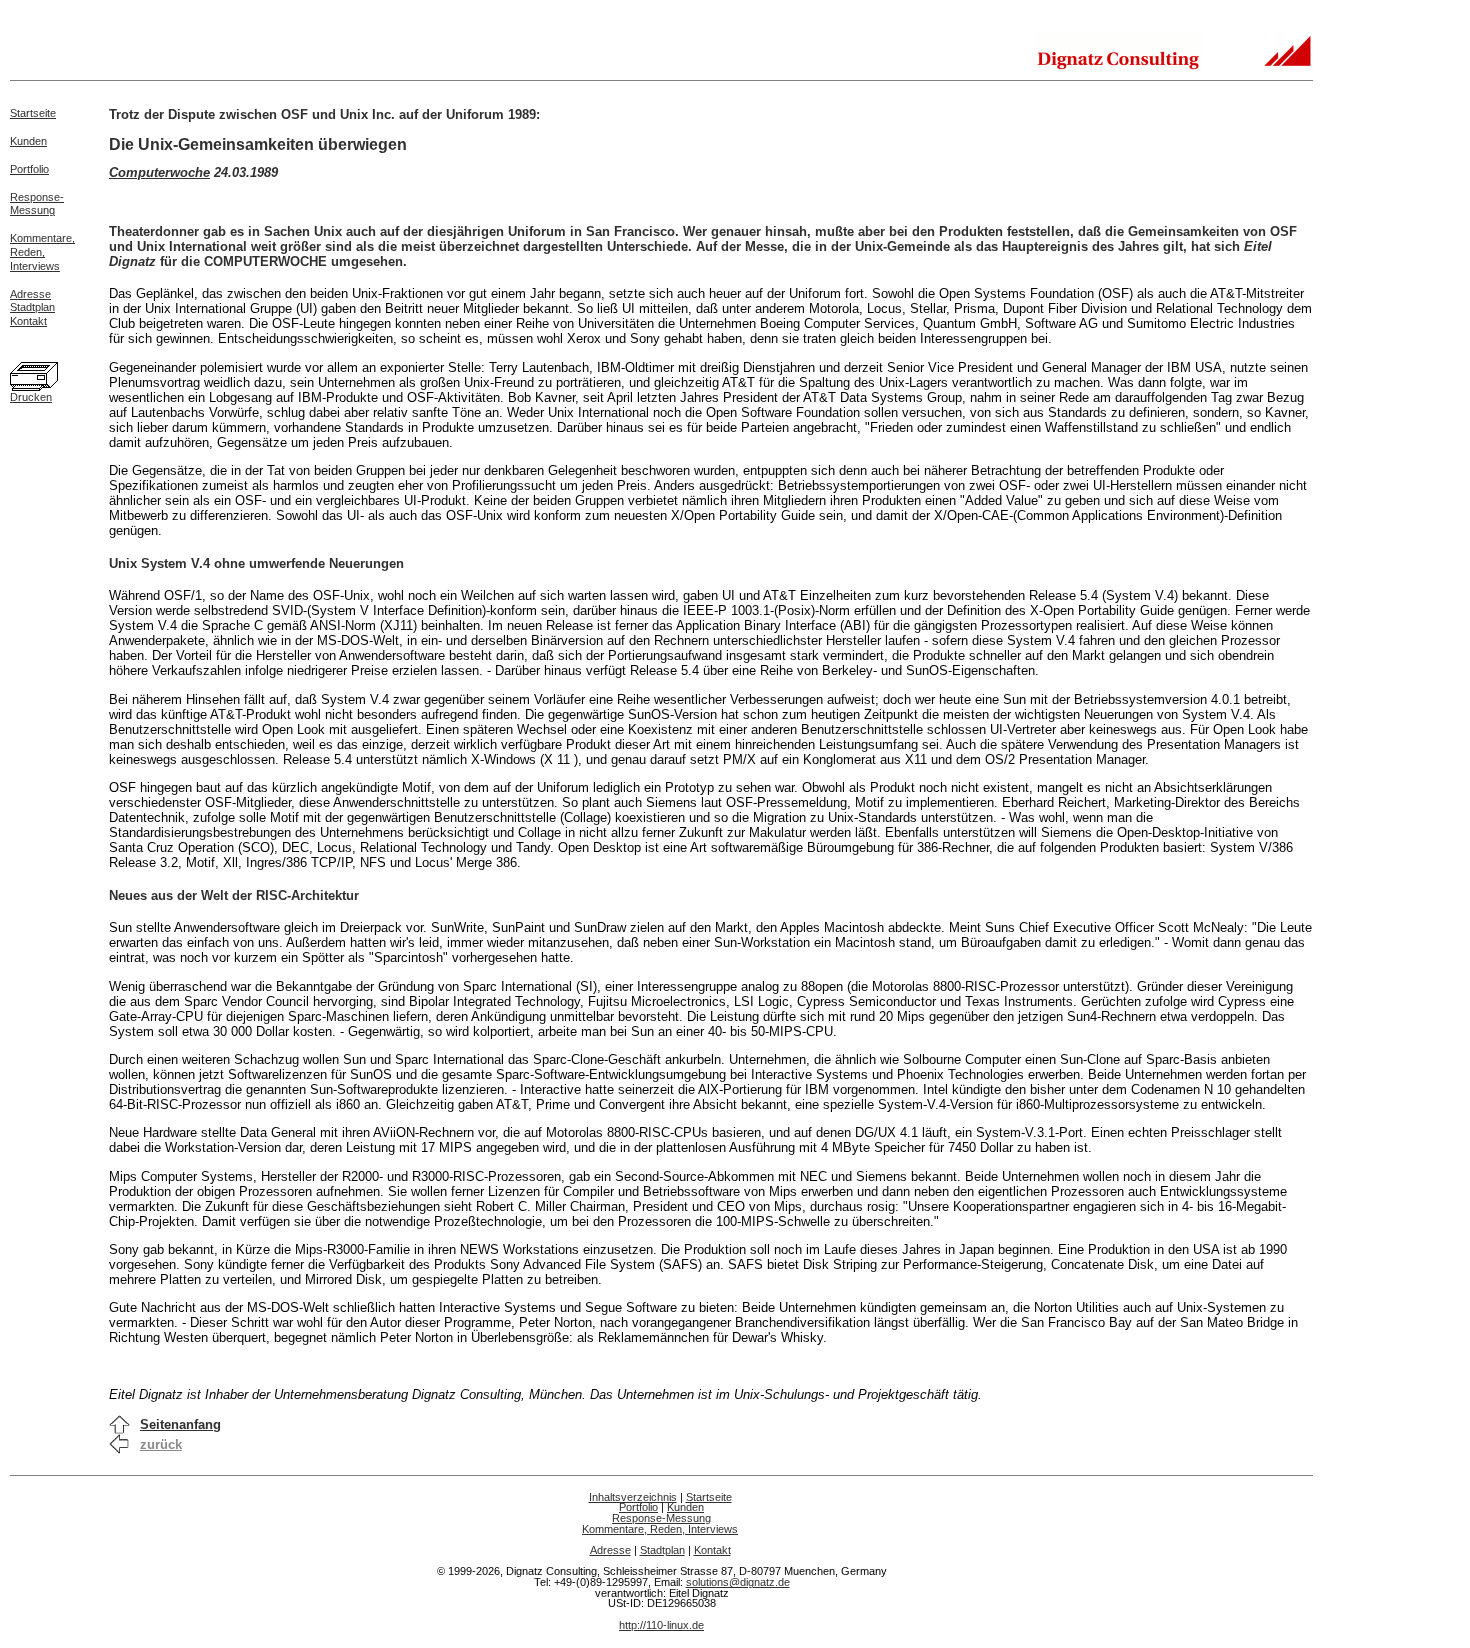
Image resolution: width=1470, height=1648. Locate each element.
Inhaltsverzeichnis (633, 1497)
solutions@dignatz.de (738, 1582)
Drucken (31, 397)
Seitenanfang (180, 1424)
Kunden (28, 141)
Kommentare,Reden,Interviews (42, 252)
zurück (161, 1444)
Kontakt (28, 321)
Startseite (33, 113)
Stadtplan (32, 307)
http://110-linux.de (661, 1625)
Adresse (30, 294)
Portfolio (29, 169)
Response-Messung (37, 204)
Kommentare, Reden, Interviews (660, 1529)
